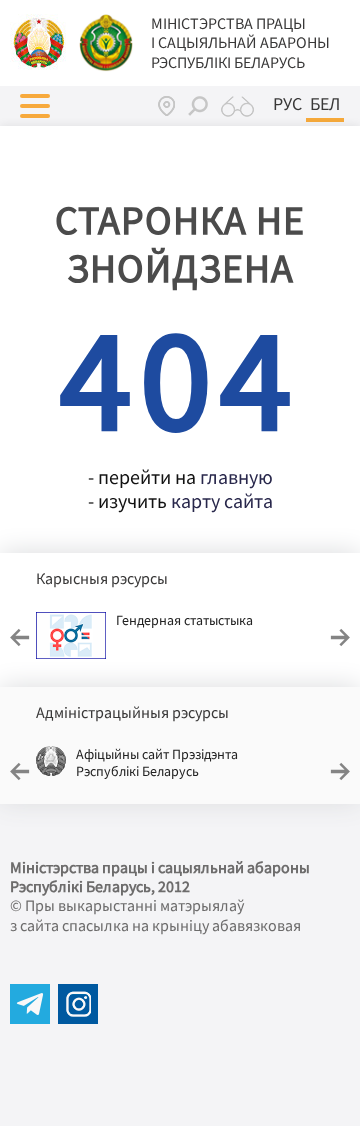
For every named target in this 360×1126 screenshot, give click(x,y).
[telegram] (30, 1004)
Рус (287, 104)
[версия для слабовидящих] (237, 106)
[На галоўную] (40, 41)
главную (236, 476)
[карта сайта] (166, 105)
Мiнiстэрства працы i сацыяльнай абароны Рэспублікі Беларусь (240, 42)
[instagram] (78, 1004)
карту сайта (222, 500)
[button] (35, 106)
